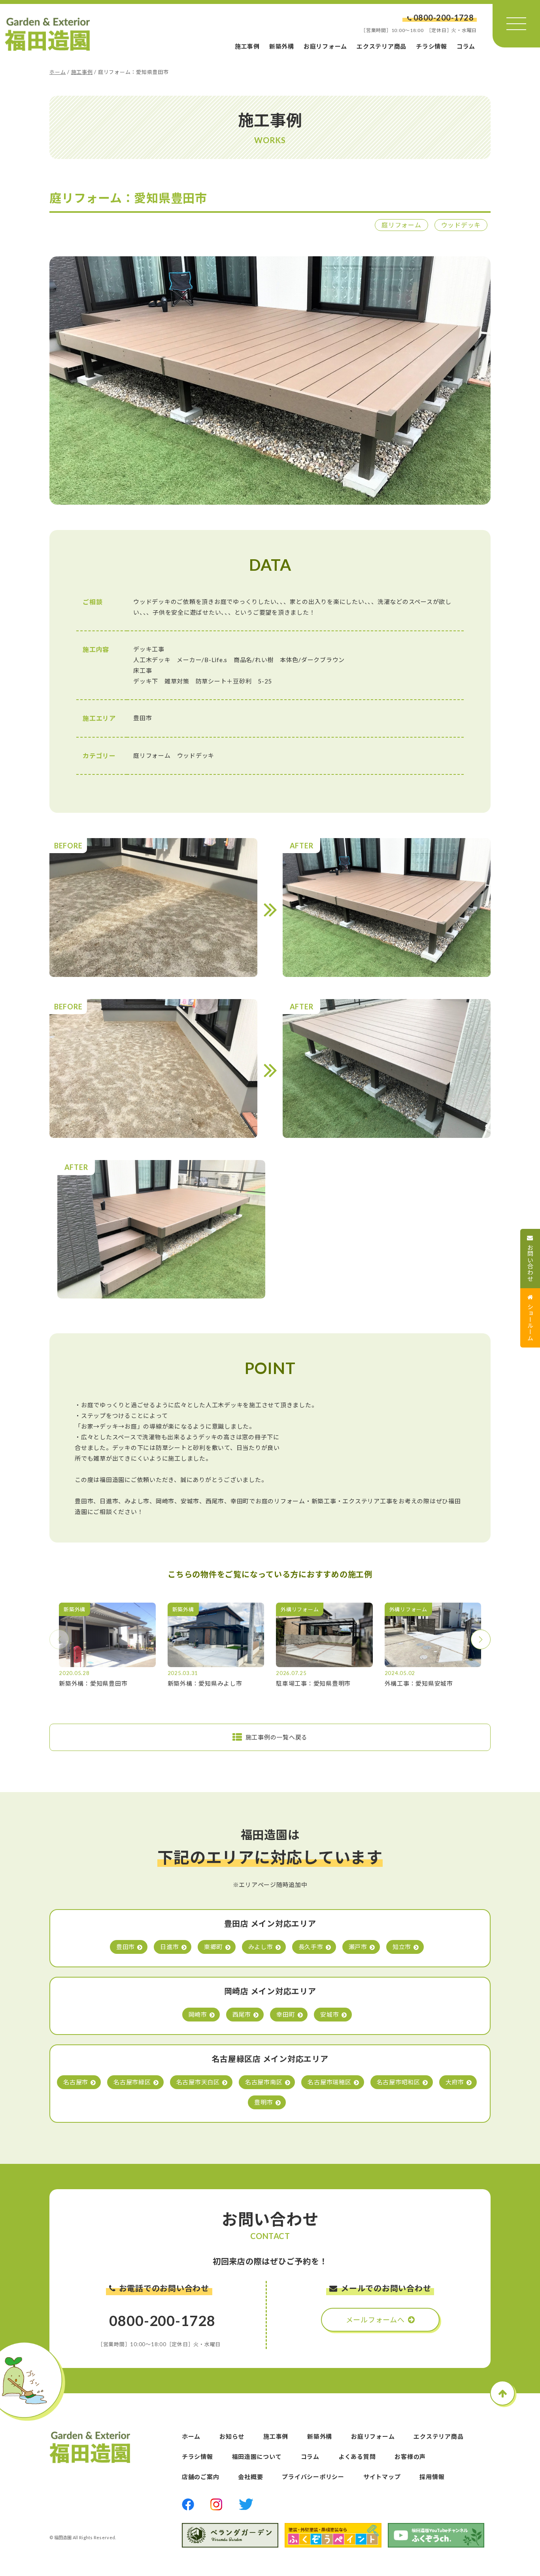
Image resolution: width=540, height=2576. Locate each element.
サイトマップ (382, 2477)
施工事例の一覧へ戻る (277, 1737)
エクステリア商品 (381, 46)
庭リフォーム (401, 225)
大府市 (455, 2082)
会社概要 (250, 2477)
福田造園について (257, 2457)
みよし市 (261, 1947)
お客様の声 (410, 2457)
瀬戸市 (358, 1947)
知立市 (402, 1947)
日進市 (169, 1947)
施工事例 (247, 46)
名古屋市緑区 (132, 2082)
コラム (466, 46)
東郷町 (213, 1947)
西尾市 (242, 2014)
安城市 (329, 2014)
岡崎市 (198, 2014)
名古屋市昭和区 (398, 2082)
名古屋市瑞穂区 (329, 2082)
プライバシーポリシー (313, 2477)
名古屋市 (76, 2082)
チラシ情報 (431, 46)
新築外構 (282, 46)
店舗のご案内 (201, 2477)
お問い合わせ (531, 1263)
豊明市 (263, 2102)
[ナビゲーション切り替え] (516, 24)
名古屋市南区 (264, 2082)
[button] (481, 1639)
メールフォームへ (375, 2320)
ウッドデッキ (461, 225)
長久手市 (311, 1947)
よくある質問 (357, 2457)
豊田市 (126, 1947)
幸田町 (286, 2014)
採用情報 (432, 2477)
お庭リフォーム (325, 46)
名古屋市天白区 (198, 2082)
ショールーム (531, 1322)
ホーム (58, 72)
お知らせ (232, 2436)
